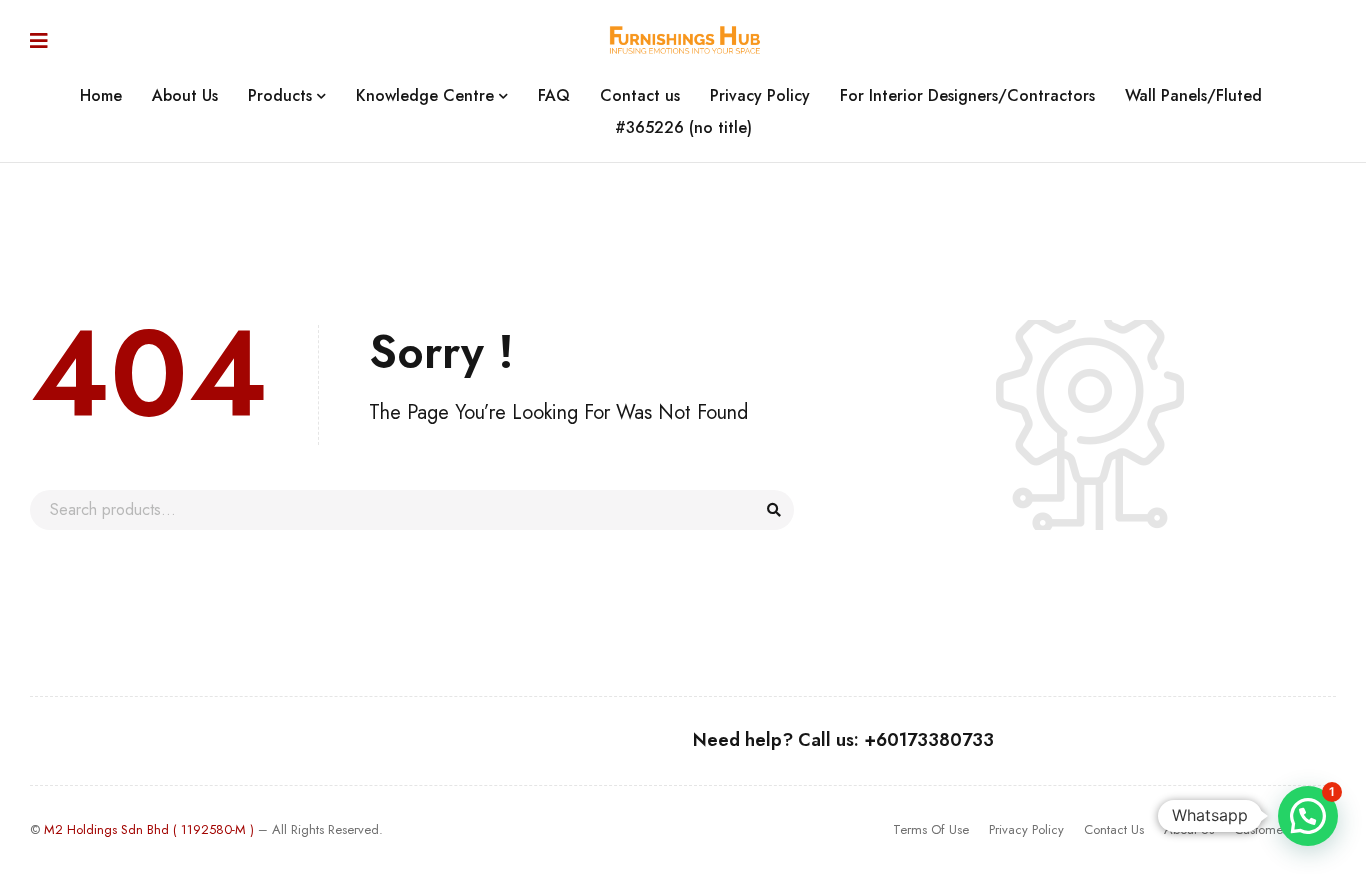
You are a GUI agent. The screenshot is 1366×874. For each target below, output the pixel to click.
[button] (1308, 816)
